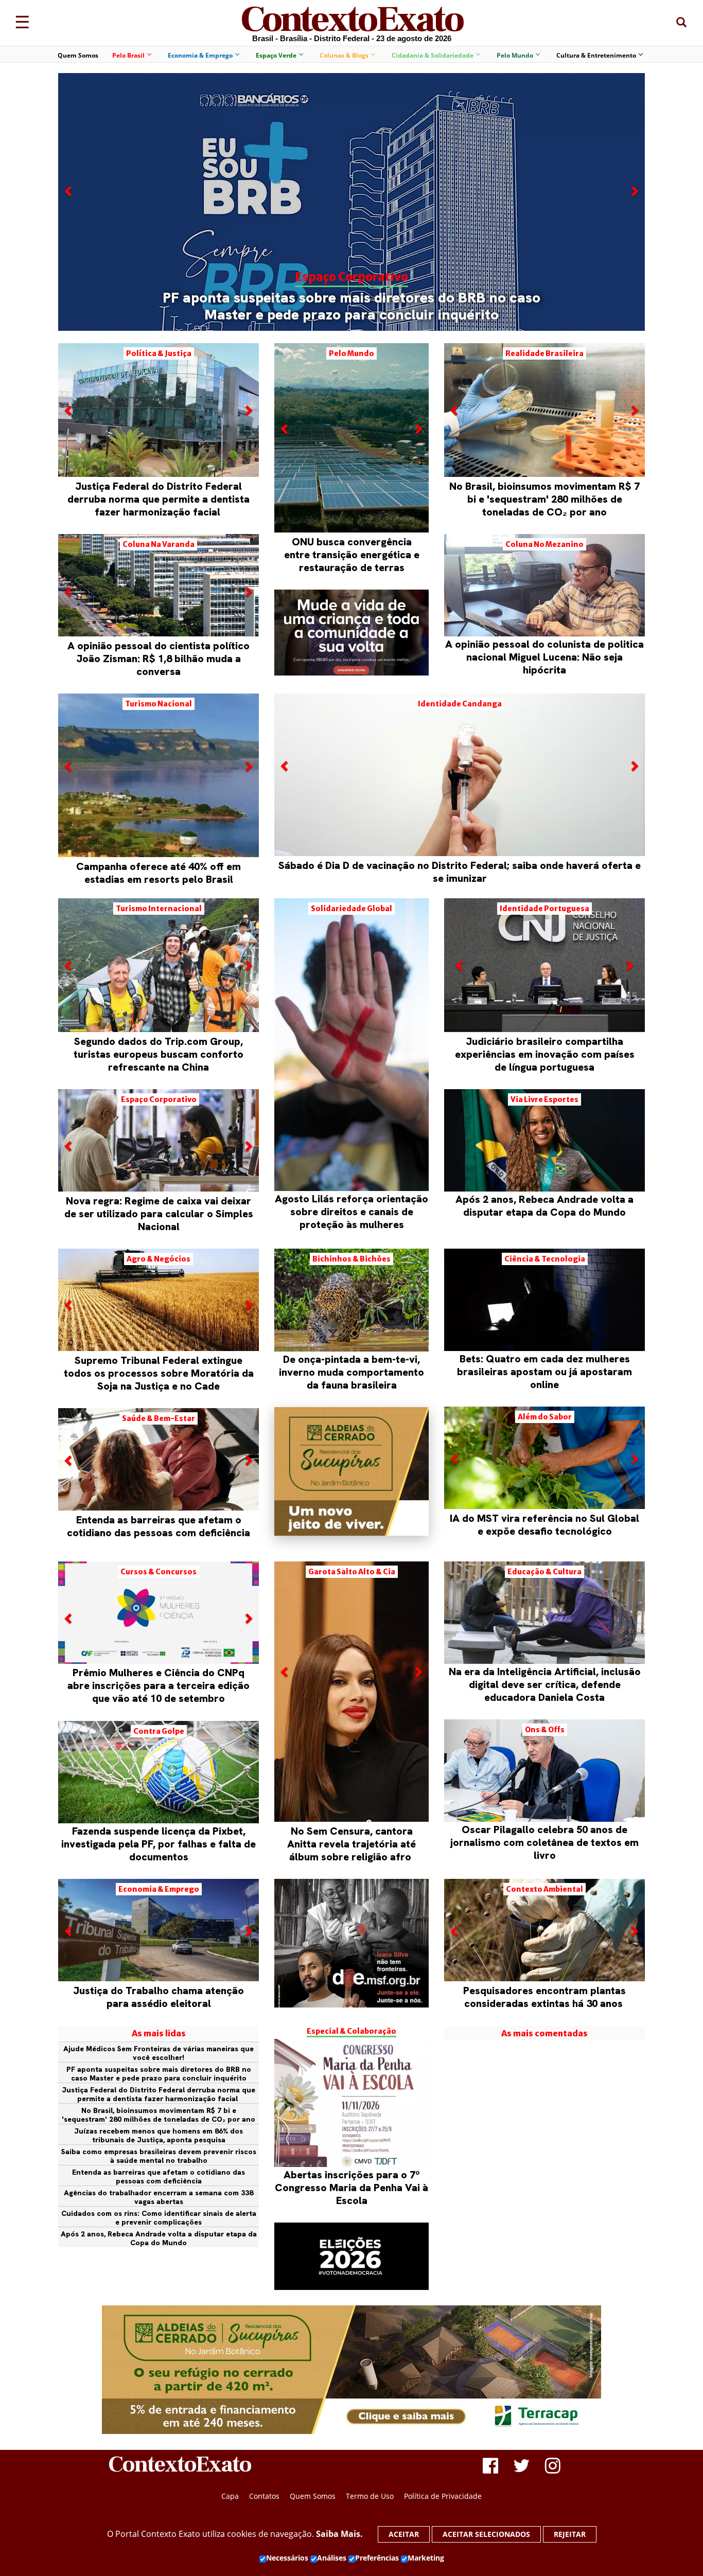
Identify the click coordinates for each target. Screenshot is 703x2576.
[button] (69, 257)
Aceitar (404, 2534)
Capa (230, 2496)
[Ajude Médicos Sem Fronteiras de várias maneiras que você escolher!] (351, 1943)
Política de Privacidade (443, 2496)
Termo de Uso (370, 2496)
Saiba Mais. (339, 2534)
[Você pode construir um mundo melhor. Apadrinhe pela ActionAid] (351, 633)
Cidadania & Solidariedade (433, 55)
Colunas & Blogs (344, 55)
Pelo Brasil (128, 55)
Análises (332, 2558)
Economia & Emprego (200, 55)
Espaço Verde (276, 55)
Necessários (287, 2558)
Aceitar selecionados (486, 2534)
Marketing (426, 2558)
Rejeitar (570, 2534)
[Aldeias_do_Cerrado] (351, 1533)
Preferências (377, 2558)
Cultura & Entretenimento (596, 55)
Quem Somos (78, 55)
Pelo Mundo (515, 55)
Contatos (264, 2496)
